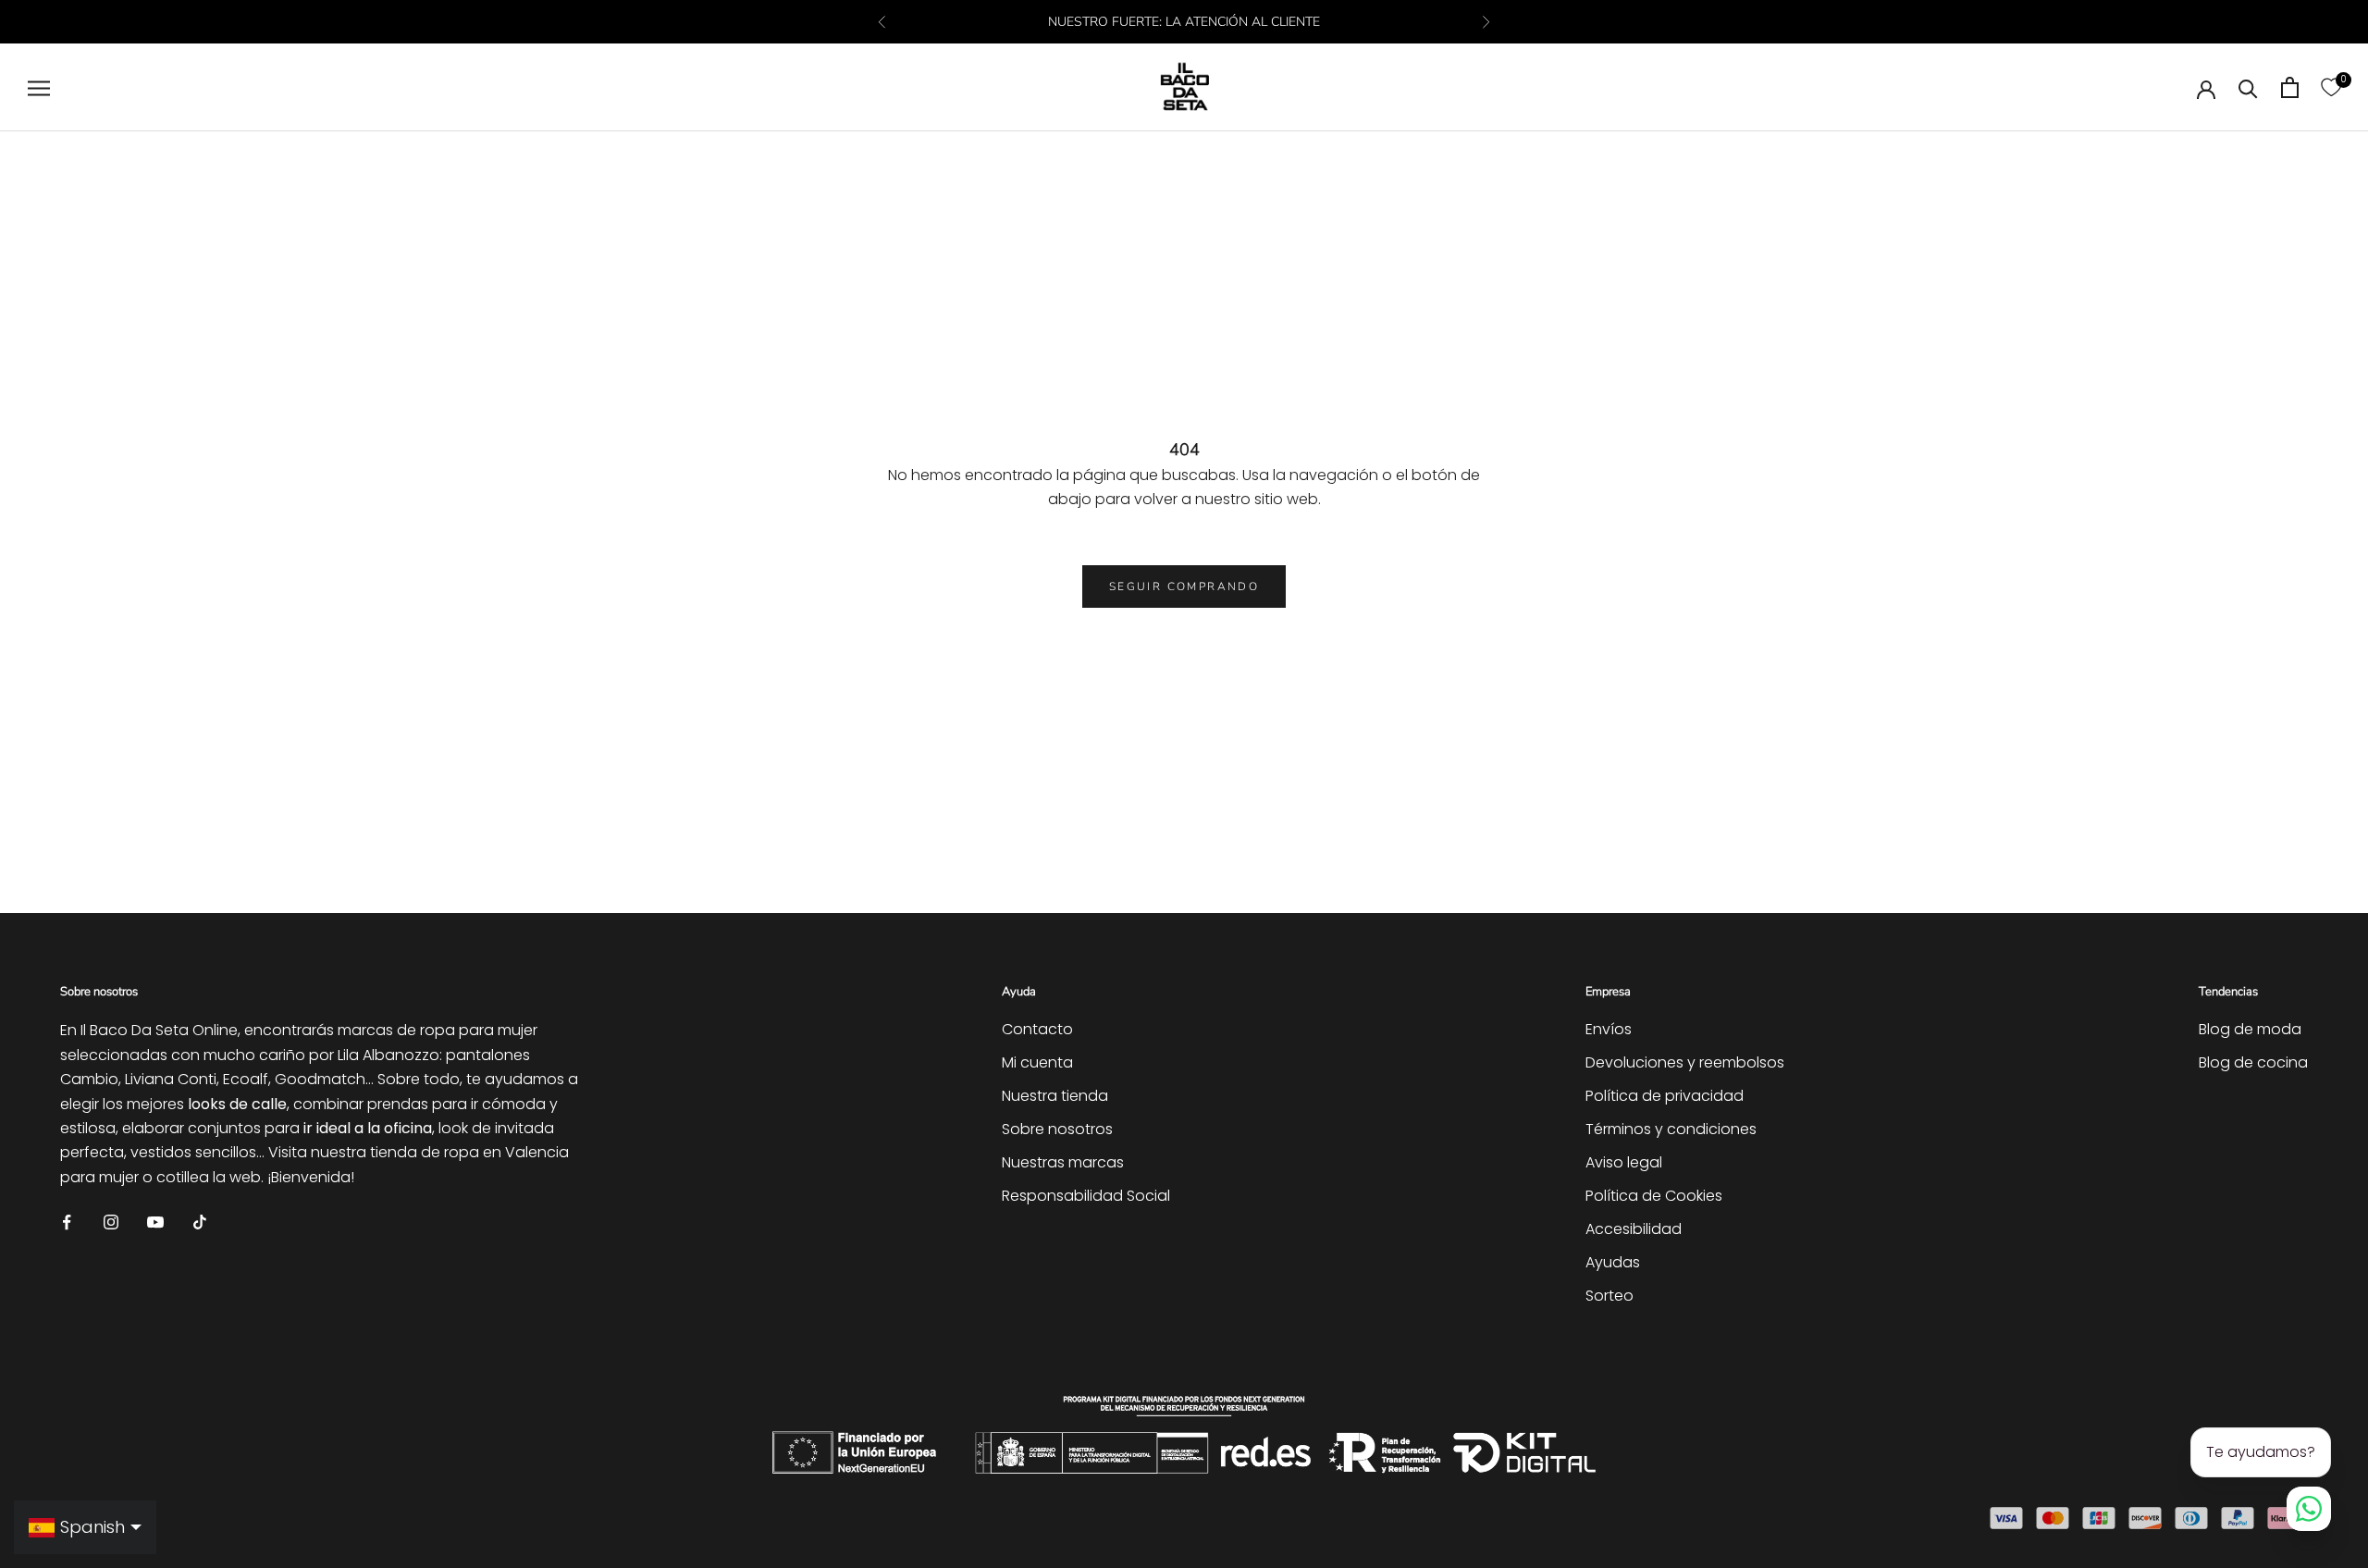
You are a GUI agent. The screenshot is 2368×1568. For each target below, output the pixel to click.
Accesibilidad (1634, 1229)
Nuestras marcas (1063, 1162)
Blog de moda (2250, 1029)
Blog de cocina (2253, 1062)
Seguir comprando (1184, 586)
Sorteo (1609, 1296)
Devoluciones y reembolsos (1685, 1062)
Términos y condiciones (1671, 1129)
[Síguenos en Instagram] (111, 1221)
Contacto (1037, 1029)
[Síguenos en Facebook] (67, 1221)
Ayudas (1613, 1262)
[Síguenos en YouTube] (155, 1221)
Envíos (1609, 1029)
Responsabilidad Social (1086, 1196)
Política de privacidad (1665, 1096)
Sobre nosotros (1057, 1129)
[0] (2331, 87)
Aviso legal (1624, 1162)
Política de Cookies (1654, 1196)
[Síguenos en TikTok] (200, 1221)
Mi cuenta (1037, 1062)
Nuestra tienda (1055, 1096)
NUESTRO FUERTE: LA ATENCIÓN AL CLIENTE (1184, 22)
